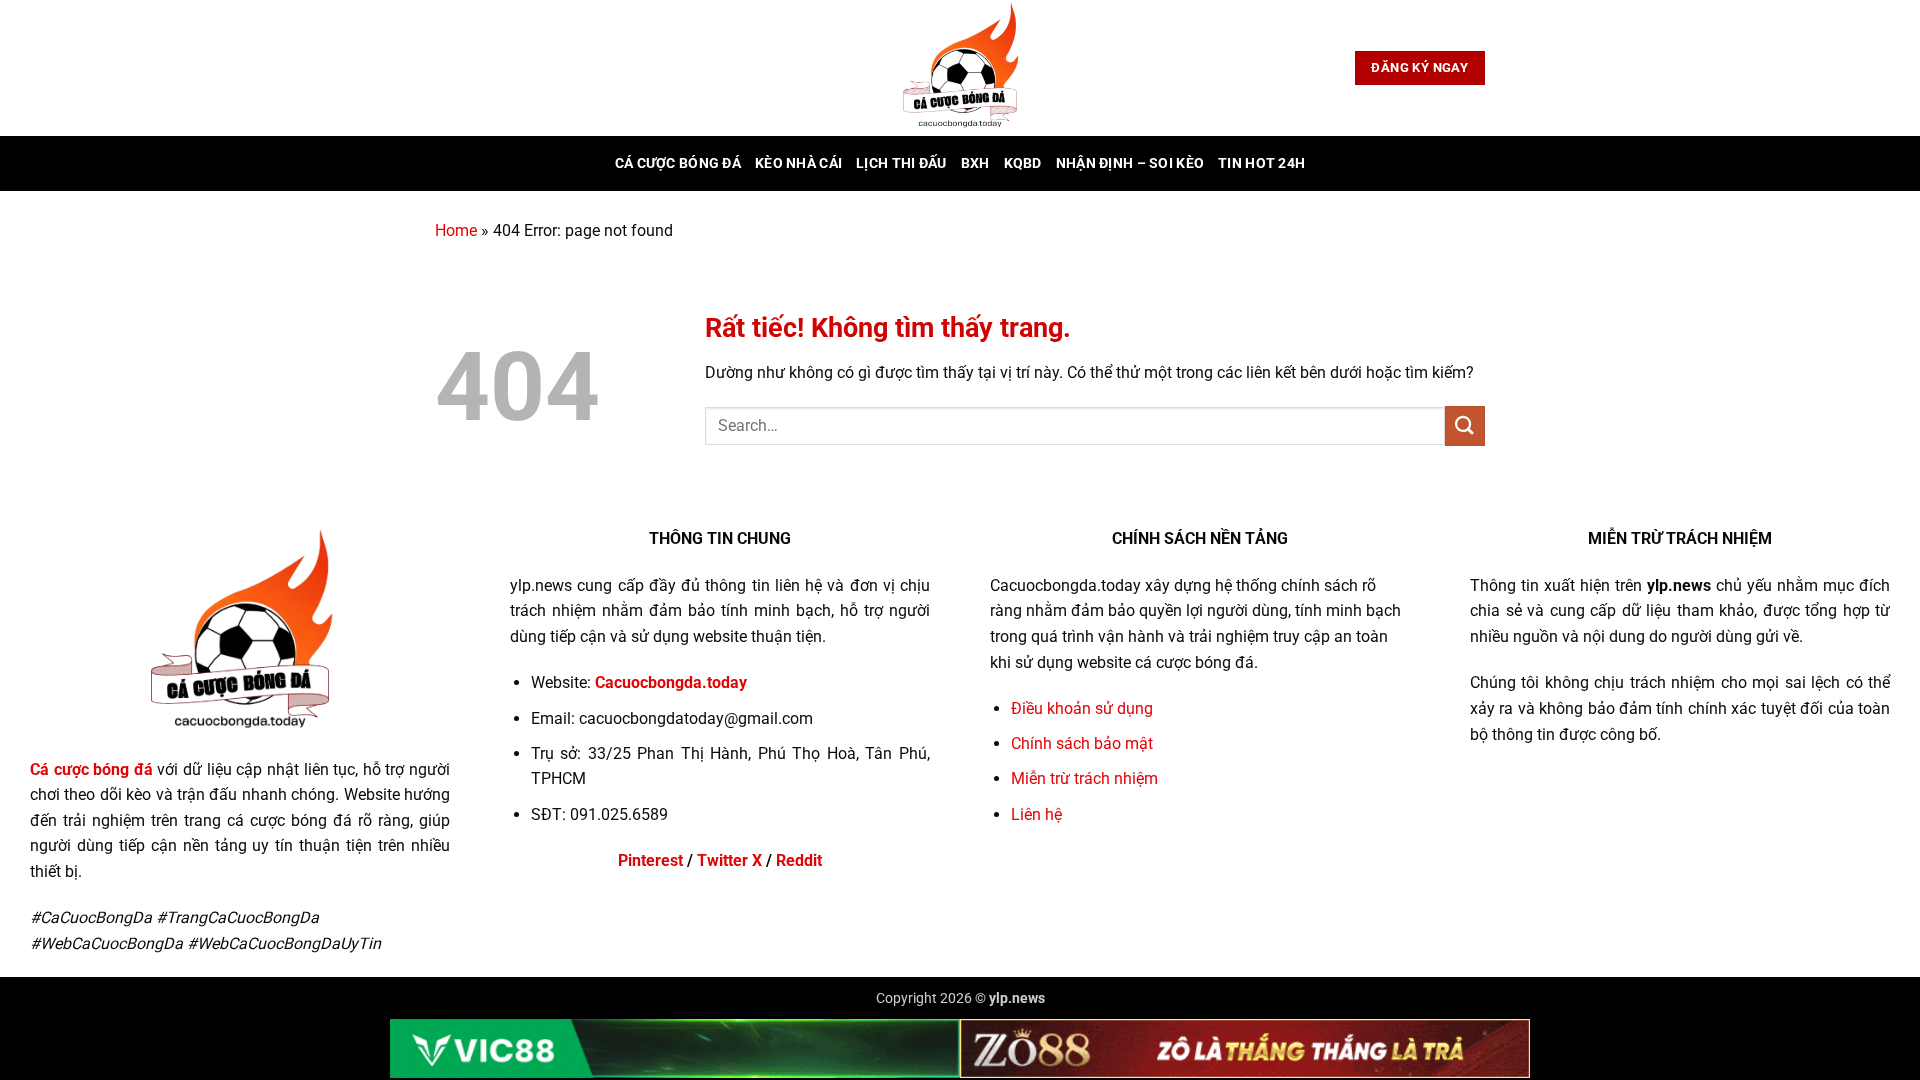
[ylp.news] (960, 68)
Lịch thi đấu (901, 163)
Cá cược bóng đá (678, 163)
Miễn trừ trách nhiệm (1084, 778)
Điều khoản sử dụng (1082, 708)
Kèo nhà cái (798, 163)
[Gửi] (1465, 425)
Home (456, 230)
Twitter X (729, 860)
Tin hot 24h (1261, 163)
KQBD (1023, 163)
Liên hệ (1036, 814)
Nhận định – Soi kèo (1130, 163)
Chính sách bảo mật (1082, 743)
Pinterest (650, 860)
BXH (975, 163)
